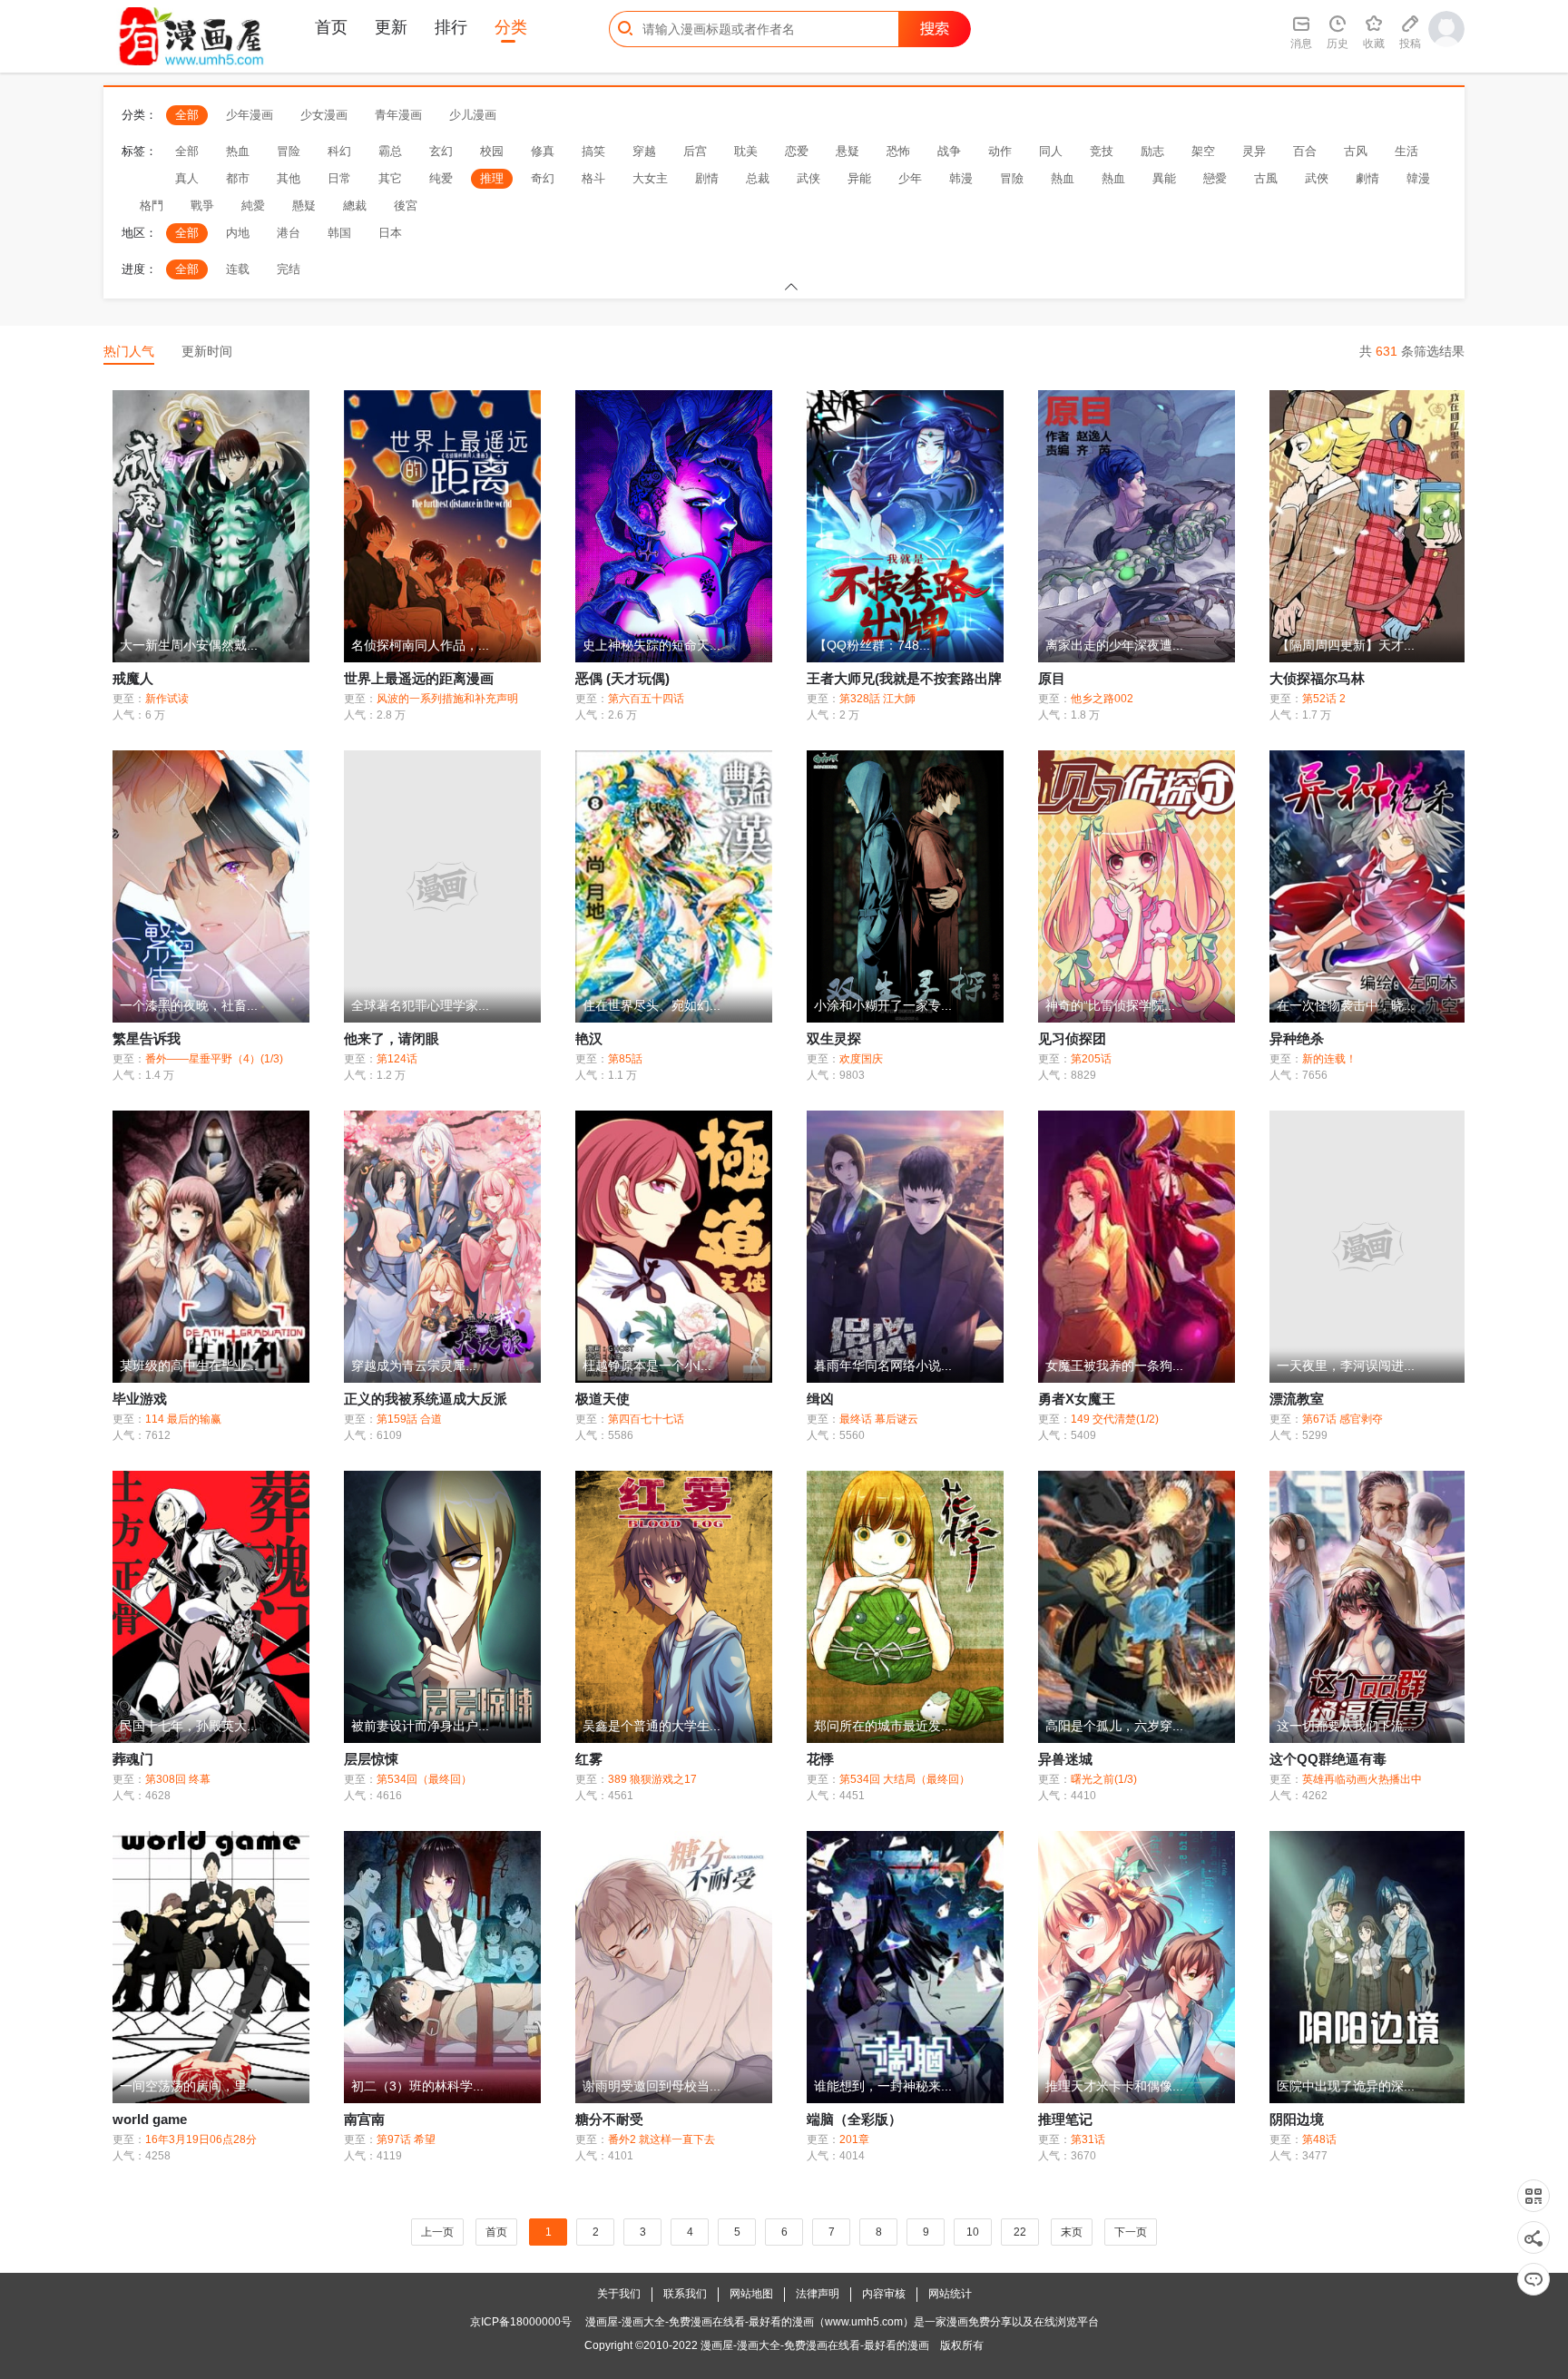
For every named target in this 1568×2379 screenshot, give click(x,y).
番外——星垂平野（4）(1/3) (214, 1059)
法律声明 (818, 2294)
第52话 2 (1324, 699)
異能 (1164, 178)
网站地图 (751, 2294)
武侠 (808, 178)
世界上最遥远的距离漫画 (419, 678)
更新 (391, 27)
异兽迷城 (1065, 1759)
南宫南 (364, 2119)
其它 (390, 178)
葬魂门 (133, 1759)
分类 (511, 27)
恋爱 (797, 151)
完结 (289, 269)
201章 (854, 2139)
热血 (238, 151)
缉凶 (820, 1399)
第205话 (1091, 1059)
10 (973, 2232)
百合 (1305, 151)
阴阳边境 (1297, 2119)
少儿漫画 (473, 115)
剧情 (707, 178)
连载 (238, 269)
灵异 (1254, 151)
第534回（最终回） (424, 1779)
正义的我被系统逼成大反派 (426, 1399)
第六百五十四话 (646, 699)
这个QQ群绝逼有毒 (1328, 1759)
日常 (339, 178)
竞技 (1102, 151)
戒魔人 (133, 678)
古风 (1356, 151)
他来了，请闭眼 (392, 1038)
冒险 (289, 151)
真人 (187, 178)
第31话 (1088, 2139)
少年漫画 (250, 115)
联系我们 (685, 2294)
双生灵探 (834, 1038)
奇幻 (543, 178)
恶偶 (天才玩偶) (622, 678)
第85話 (625, 1059)
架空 (1203, 151)
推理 (492, 178)
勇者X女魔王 (1077, 1399)
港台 (289, 233)
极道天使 (603, 1399)
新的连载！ (1329, 1059)
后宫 (695, 151)
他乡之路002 (1102, 699)
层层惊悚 (371, 1759)
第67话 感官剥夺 (1343, 1419)
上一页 (437, 2232)
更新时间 (207, 351)
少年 (910, 178)
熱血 (1063, 178)
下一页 (1131, 2232)
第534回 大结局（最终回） (905, 1779)
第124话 (397, 1059)
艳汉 (589, 1038)
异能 (859, 178)
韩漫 (961, 178)
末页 (1072, 2232)
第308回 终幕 (178, 1779)
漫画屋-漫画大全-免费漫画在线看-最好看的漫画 (815, 2345)
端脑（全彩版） (854, 2119)
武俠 (1317, 178)
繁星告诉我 (147, 1038)
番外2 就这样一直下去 (661, 2139)
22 (1020, 2232)
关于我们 (619, 2294)
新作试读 (167, 699)
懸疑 (304, 206)
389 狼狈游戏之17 (652, 1779)
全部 (187, 115)
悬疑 (848, 151)
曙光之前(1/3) (1104, 1779)
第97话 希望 (406, 2139)
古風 (1266, 178)
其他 (289, 178)
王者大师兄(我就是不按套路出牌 (904, 678)
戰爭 (202, 206)
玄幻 (441, 151)
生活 (1406, 151)
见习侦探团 (1072, 1038)
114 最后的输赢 (183, 1419)
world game (150, 2119)
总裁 (758, 178)
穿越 (644, 151)
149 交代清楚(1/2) (1115, 1419)
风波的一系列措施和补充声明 (447, 699)
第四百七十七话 (646, 1419)
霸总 (390, 151)
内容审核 (884, 2294)
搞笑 (593, 151)
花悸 (820, 1759)
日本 (390, 233)
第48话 (1319, 2139)
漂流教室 (1297, 1399)
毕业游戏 (140, 1399)
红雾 (589, 1759)
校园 (492, 151)
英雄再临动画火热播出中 (1362, 1779)
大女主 (650, 178)
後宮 (406, 206)
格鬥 (152, 206)
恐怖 (898, 151)
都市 (238, 178)
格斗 (593, 178)
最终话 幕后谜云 (879, 1419)
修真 (543, 151)
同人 (1051, 151)
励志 (1152, 151)
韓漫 (1418, 178)
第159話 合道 (409, 1419)
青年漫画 (398, 115)
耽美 (746, 151)
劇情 (1367, 178)
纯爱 (441, 178)
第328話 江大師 (877, 699)
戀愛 (1215, 178)
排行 (451, 27)
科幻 (339, 151)
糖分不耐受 (609, 2119)
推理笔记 (1065, 2119)
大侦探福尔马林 (1317, 678)
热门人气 (129, 351)
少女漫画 (324, 115)
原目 (1052, 678)
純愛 (253, 206)
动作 (1000, 151)
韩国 (339, 233)
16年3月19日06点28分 (201, 2139)
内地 (238, 233)
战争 (949, 151)
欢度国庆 (861, 1059)
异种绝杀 (1297, 1038)
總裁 (355, 206)
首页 (331, 27)
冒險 (1012, 178)
